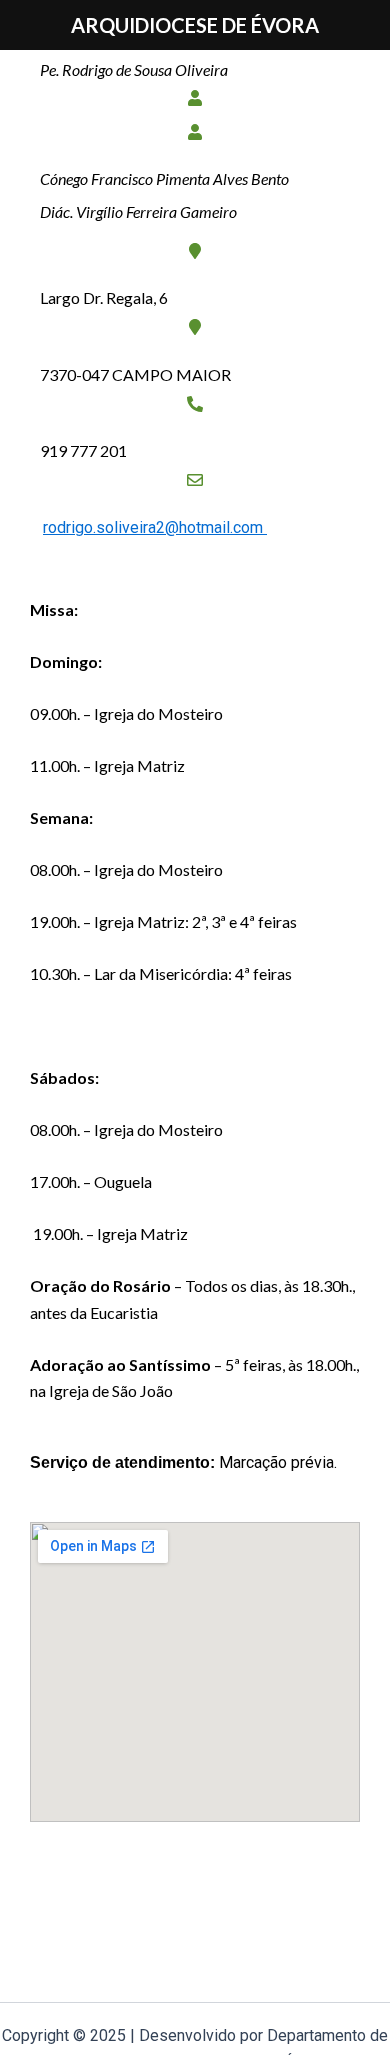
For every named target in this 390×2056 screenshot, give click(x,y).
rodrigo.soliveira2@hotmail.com (155, 527)
